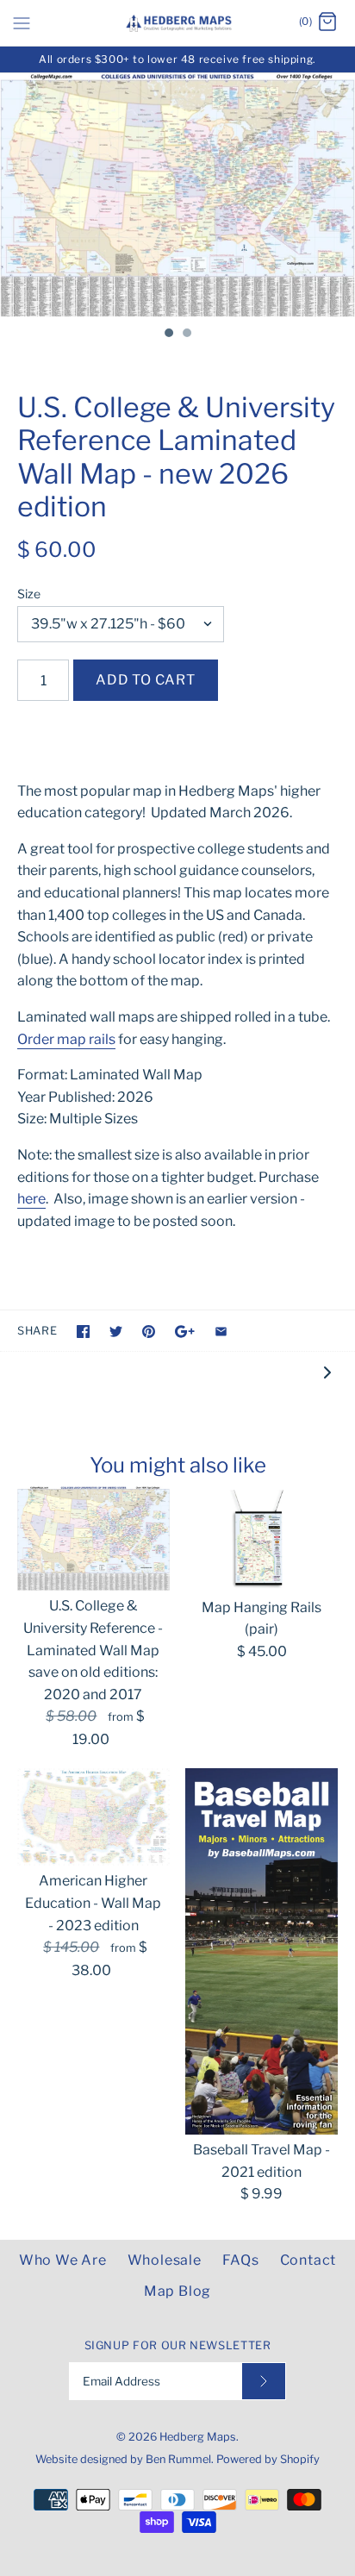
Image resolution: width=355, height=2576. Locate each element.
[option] (177, 195)
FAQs (241, 2260)
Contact (308, 2260)
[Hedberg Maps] (178, 23)
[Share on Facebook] (83, 1332)
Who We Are (63, 2260)
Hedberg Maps (198, 2437)
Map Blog (177, 2291)
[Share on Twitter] (116, 1332)
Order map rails (66, 1039)
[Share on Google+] (185, 1332)
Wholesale (165, 2260)
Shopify (300, 2459)
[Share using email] (221, 1332)
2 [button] (186, 335)
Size (29, 594)
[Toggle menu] (22, 22)
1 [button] (168, 335)
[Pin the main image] (149, 1332)
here (31, 1199)
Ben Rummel (178, 2459)
